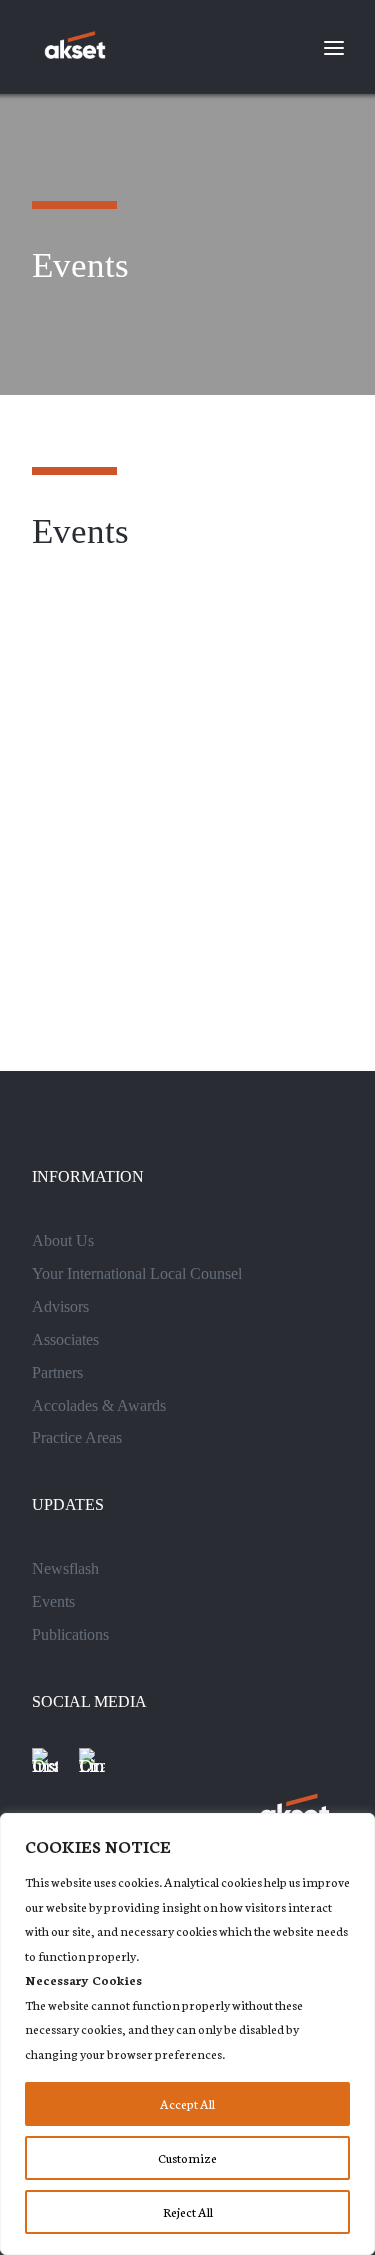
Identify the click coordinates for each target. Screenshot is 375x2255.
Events (53, 1601)
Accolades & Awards (99, 1405)
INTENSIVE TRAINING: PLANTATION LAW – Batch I (178, 866)
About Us (63, 1240)
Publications (70, 1634)
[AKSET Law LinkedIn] (92, 1761)
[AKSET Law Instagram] (45, 1761)
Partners (57, 1372)
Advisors (60, 1306)
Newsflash (65, 1568)
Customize (187, 2157)
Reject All (188, 2211)
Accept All (187, 2103)
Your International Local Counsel (137, 1273)
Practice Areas (77, 1437)
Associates (65, 1339)
